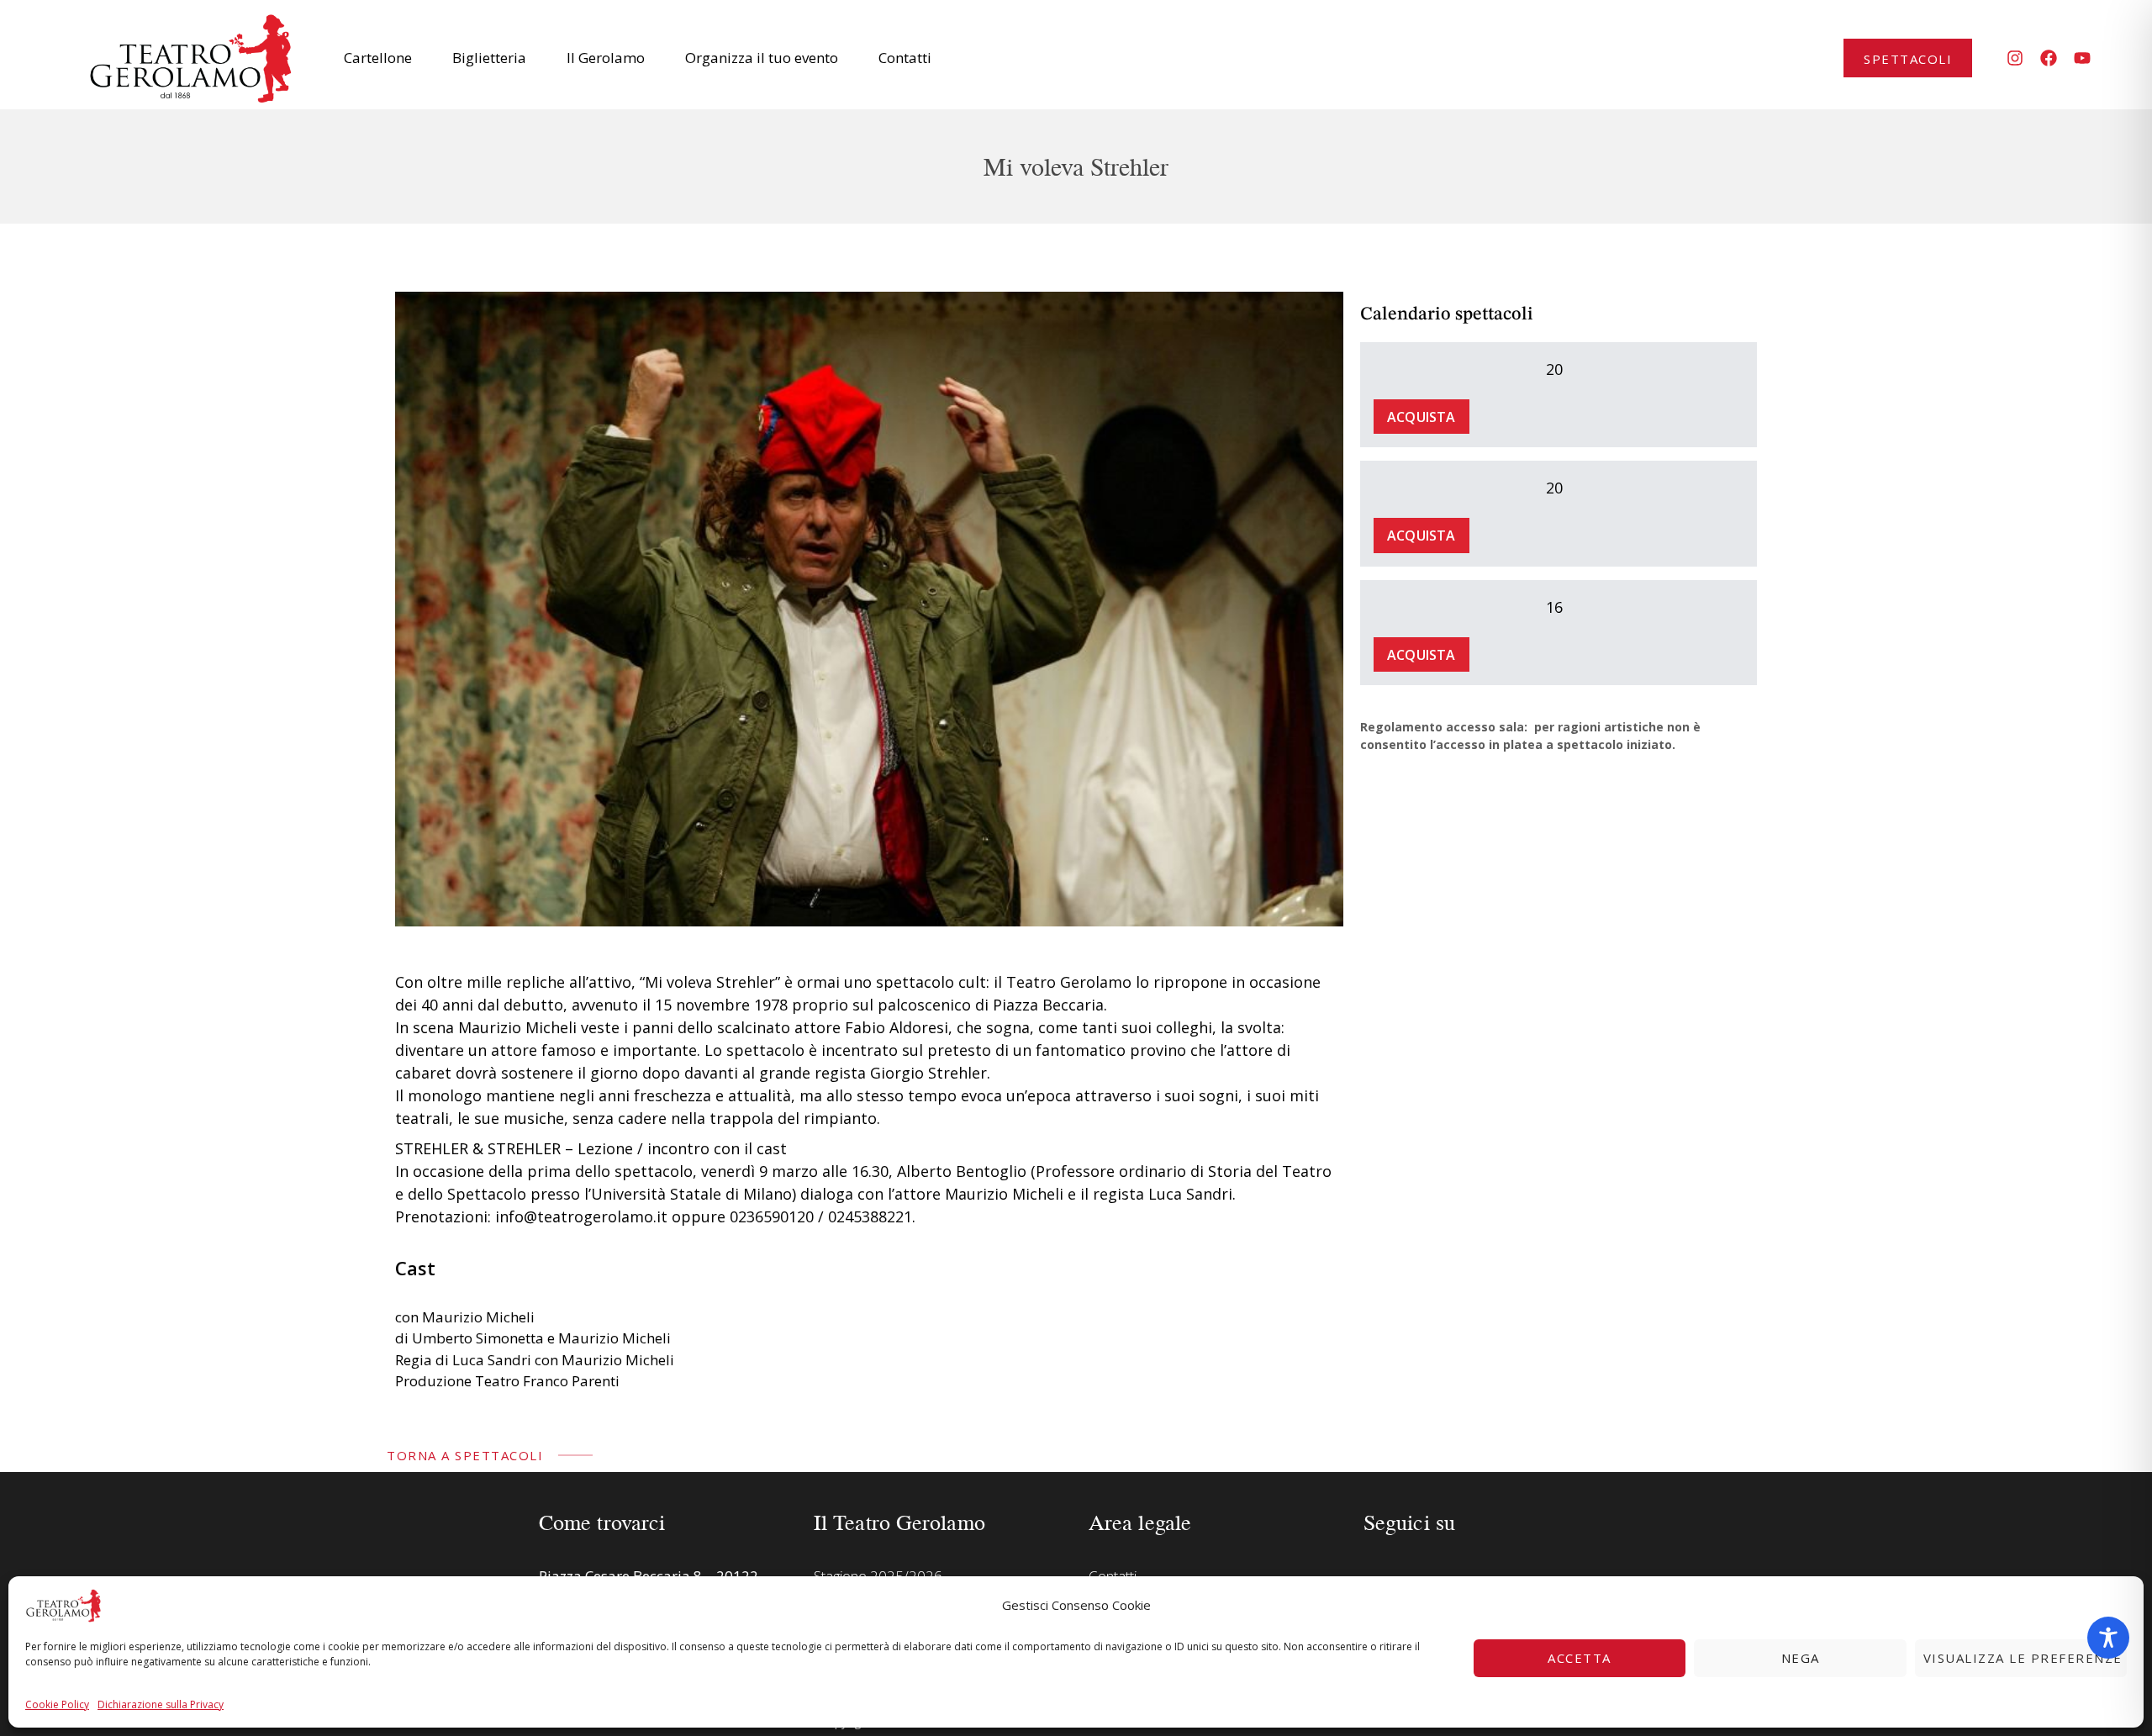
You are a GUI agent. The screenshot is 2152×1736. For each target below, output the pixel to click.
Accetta (1580, 1658)
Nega (1801, 1658)
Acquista (1421, 417)
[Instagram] (2015, 58)
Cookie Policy (57, 1704)
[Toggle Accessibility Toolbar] (2108, 1638)
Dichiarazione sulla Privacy (161, 1704)
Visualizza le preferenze (2023, 1658)
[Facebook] (2049, 58)
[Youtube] (2082, 58)
